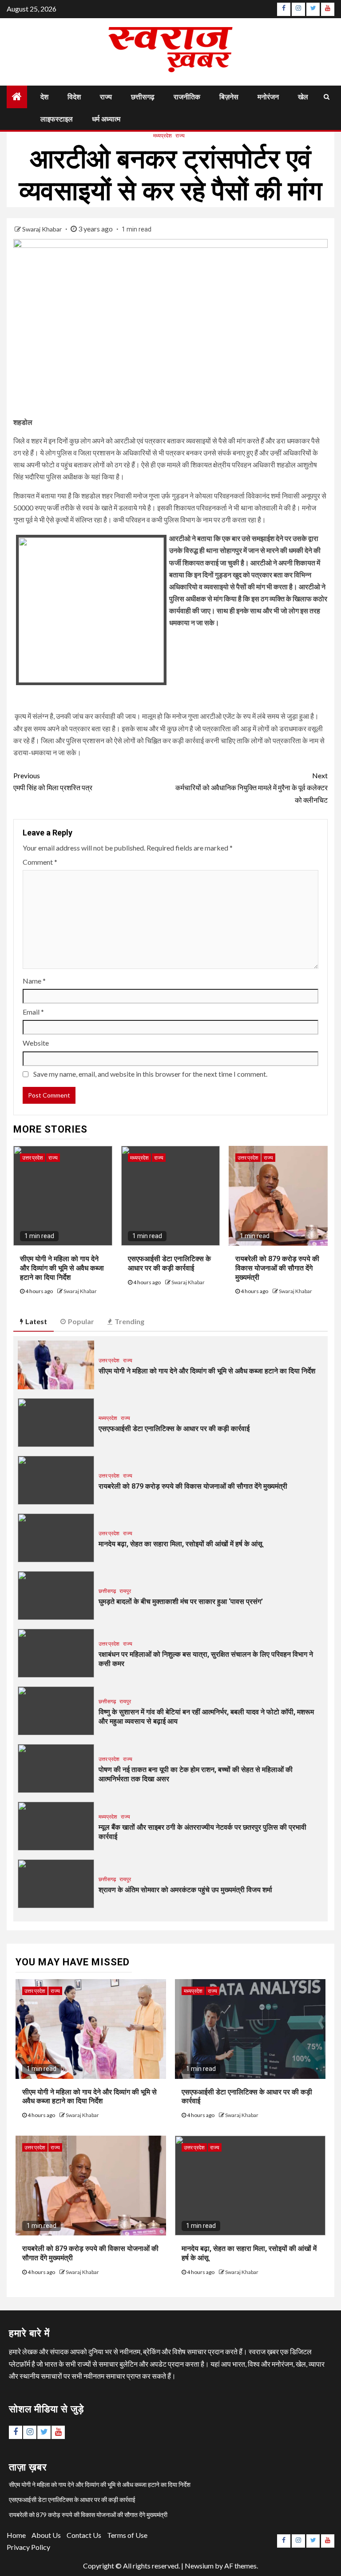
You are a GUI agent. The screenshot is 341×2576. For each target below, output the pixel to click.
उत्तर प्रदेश (33, 1158)
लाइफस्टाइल (57, 119)
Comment (40, 862)
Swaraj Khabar (43, 229)
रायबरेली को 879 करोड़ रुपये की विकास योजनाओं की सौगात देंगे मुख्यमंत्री (277, 1268)
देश (44, 97)
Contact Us (84, 2535)
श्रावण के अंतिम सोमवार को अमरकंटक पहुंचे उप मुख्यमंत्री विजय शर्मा (185, 1890)
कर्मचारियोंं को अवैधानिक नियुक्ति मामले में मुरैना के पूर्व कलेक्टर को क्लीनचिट (252, 787)
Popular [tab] (81, 1321)
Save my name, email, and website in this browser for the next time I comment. (150, 1074)
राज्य (106, 97)
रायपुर (125, 1591)
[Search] (327, 97)
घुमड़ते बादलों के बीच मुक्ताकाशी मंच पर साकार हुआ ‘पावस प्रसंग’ (181, 1602)
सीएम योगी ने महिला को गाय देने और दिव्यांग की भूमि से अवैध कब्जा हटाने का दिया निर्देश (62, 1268)
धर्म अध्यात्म (106, 119)
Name (34, 981)
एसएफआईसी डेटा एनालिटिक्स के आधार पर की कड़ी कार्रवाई (174, 1429)
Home (16, 2535)
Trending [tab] (129, 1321)
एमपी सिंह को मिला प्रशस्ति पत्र (53, 781)
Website (36, 1043)
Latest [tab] (36, 1321)
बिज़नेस (229, 97)
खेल (303, 97)
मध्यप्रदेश (163, 135)
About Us (46, 2535)
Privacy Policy (28, 2547)
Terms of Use (127, 2535)
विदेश (74, 97)
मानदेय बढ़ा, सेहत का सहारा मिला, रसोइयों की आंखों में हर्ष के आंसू (180, 1544)
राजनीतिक (187, 97)
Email (33, 1012)
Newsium (199, 2566)
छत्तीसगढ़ (143, 97)
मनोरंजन (268, 97)
